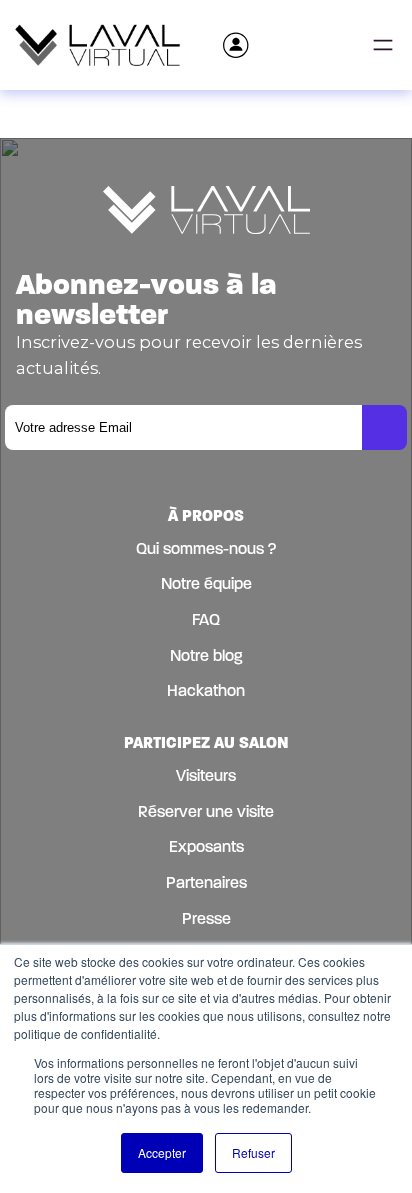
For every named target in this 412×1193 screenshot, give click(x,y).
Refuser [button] (253, 1152)
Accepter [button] (162, 1152)
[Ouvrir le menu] (383, 45)
